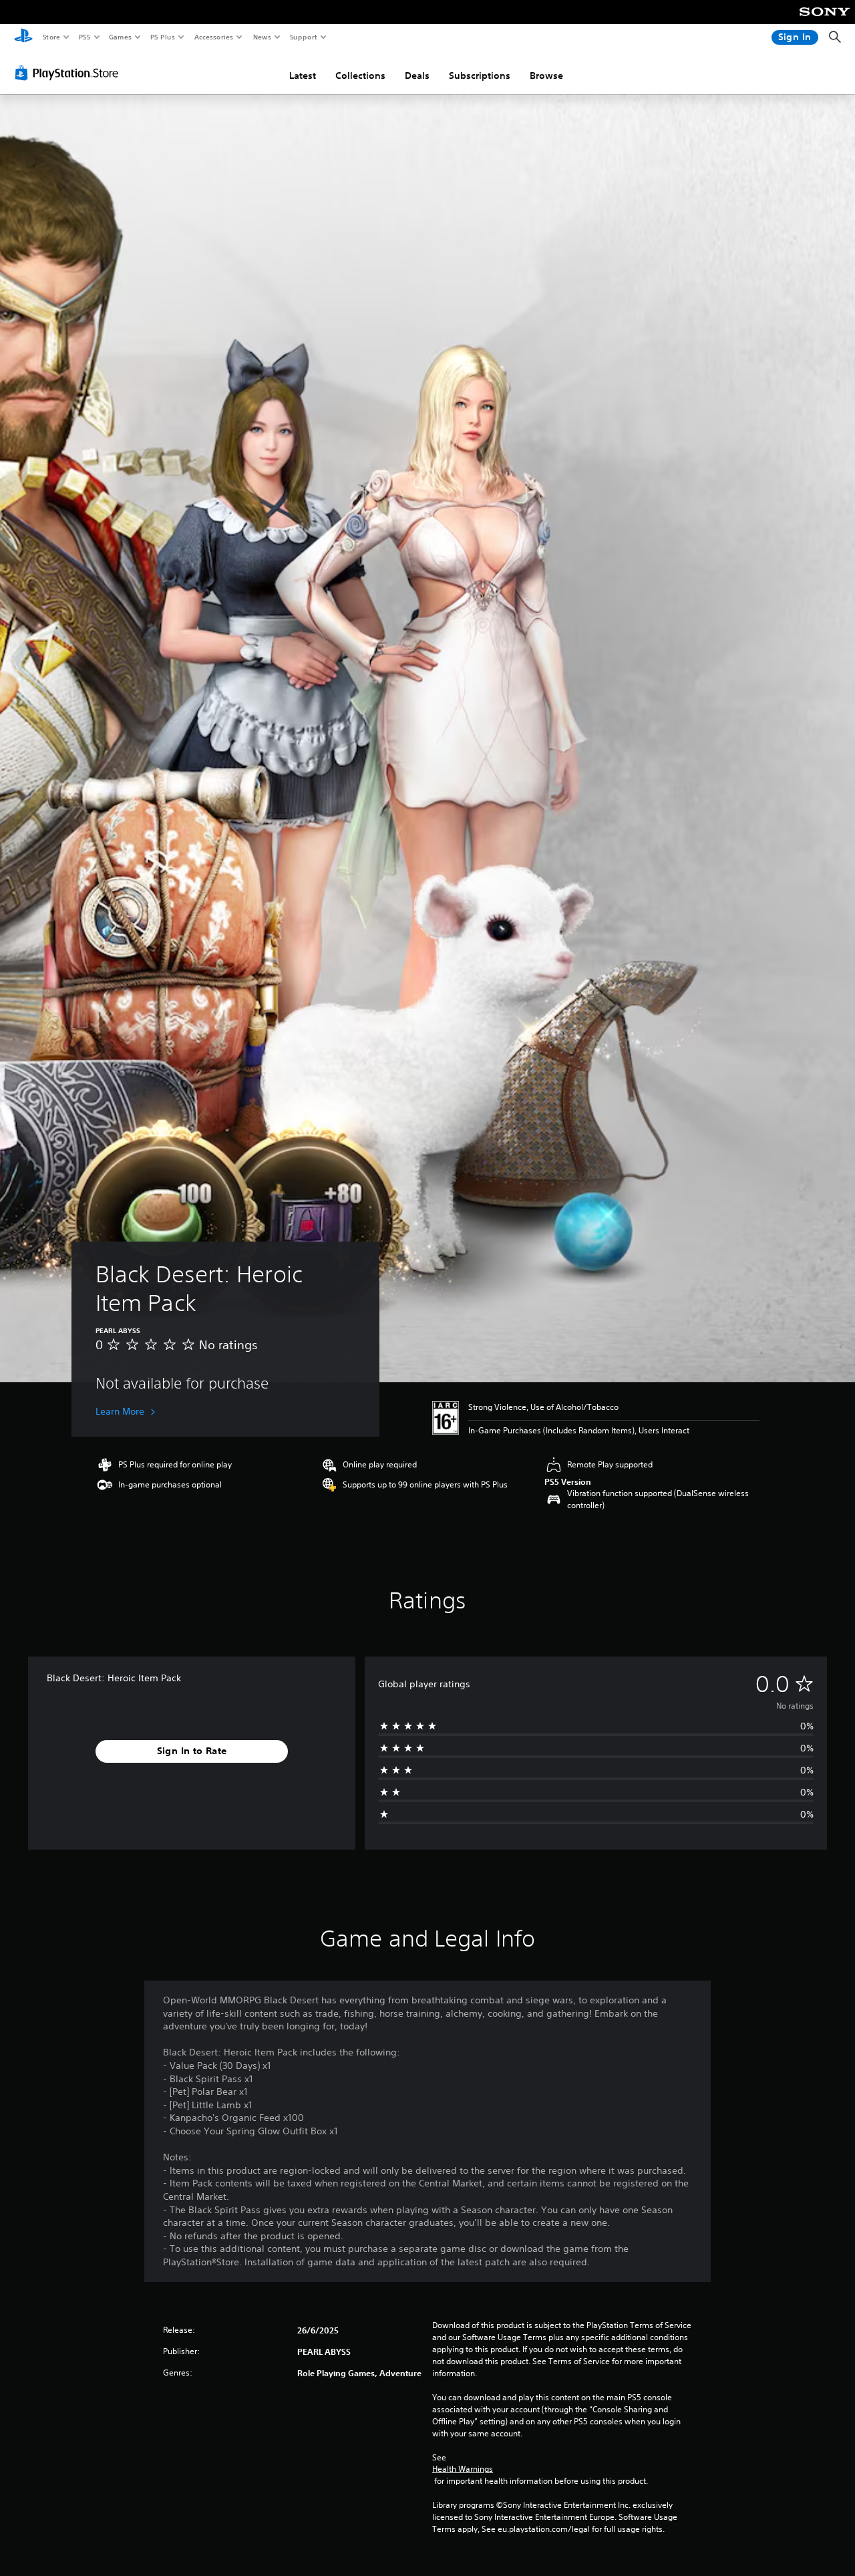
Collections (360, 76)
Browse (546, 76)
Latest (303, 76)
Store (51, 37)
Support (303, 37)
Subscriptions (480, 76)
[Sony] (825, 21)
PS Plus (162, 37)
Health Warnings (463, 2469)
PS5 (84, 37)
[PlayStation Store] (69, 73)
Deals (417, 76)
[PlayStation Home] (23, 37)
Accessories (213, 37)
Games (120, 37)
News (262, 37)
